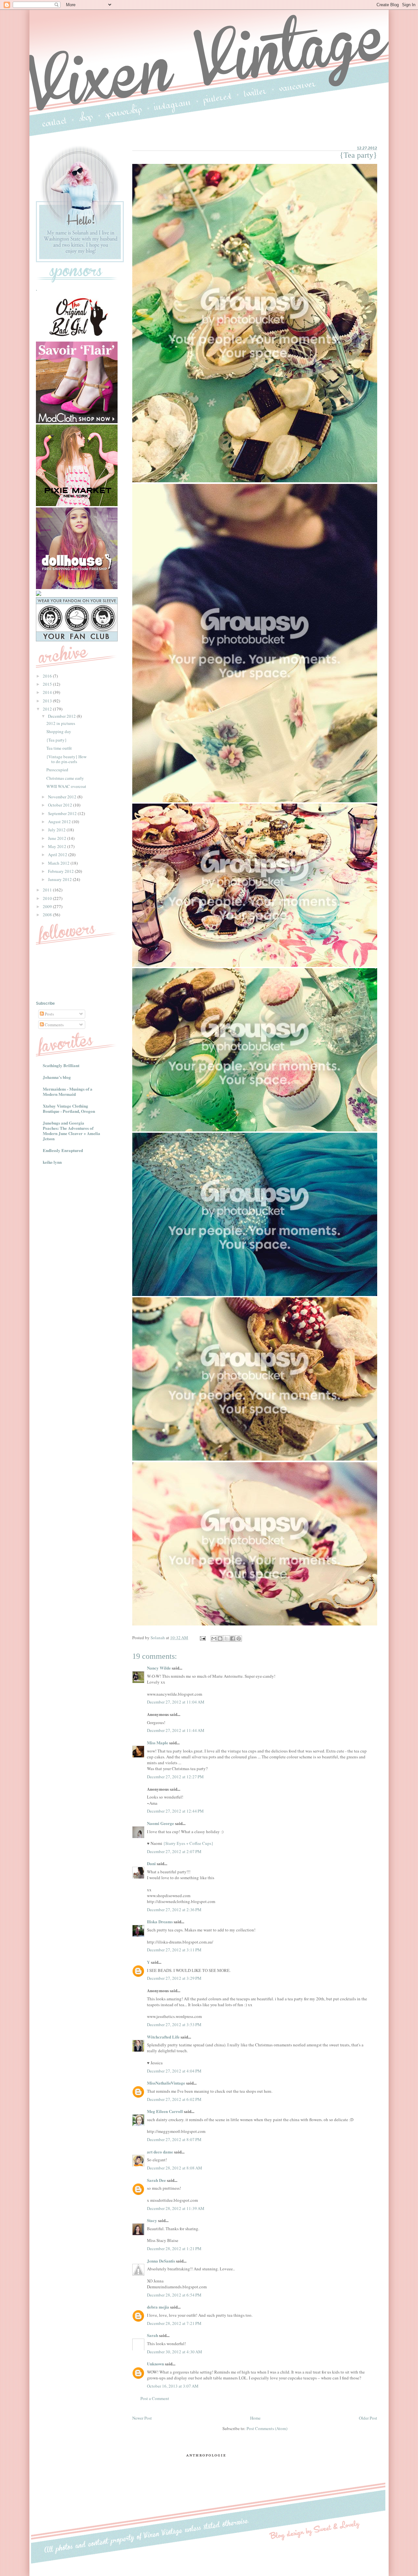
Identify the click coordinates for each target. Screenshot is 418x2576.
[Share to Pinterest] (239, 1639)
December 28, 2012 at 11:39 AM (176, 2208)
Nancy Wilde (159, 1668)
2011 (48, 890)
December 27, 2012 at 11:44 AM (176, 1730)
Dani (152, 1863)
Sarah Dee (156, 2180)
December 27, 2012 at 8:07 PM (174, 2139)
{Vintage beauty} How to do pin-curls (66, 759)
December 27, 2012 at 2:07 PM (174, 1851)
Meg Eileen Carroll (165, 2111)
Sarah (153, 2335)
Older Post (368, 2418)
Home (255, 2418)
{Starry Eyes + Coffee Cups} (188, 1843)
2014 (48, 692)
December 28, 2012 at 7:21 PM (174, 2323)
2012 (48, 709)
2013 (48, 701)
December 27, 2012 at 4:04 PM (174, 2071)
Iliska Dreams (160, 1921)
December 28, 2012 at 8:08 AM (175, 2168)
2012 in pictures (61, 723)
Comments (54, 1025)
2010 (48, 898)
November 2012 (63, 797)
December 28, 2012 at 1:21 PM (174, 2248)
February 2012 (61, 871)
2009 (48, 906)
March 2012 (59, 863)
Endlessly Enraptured (63, 1150)
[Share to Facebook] (233, 1639)
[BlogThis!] (220, 1639)
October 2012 (61, 805)
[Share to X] (226, 1639)
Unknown (155, 2364)
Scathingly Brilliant (61, 1065)
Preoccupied (57, 770)
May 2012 (58, 846)
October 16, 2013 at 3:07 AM (173, 2386)
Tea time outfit (59, 748)
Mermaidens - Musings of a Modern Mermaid (68, 1091)
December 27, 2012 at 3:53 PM (174, 2024)
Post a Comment (155, 2398)
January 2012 (60, 879)
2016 (48, 676)
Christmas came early (65, 778)
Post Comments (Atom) (267, 2428)
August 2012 (60, 822)
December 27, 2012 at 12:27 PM (175, 1777)
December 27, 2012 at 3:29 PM (174, 1978)
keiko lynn (52, 1162)
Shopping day (59, 731)
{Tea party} (56, 740)
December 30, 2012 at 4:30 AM (175, 2352)
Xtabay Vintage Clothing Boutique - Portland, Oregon (69, 1108)
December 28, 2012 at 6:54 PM (174, 2295)
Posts (49, 1014)
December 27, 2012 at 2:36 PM (174, 1910)
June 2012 (58, 838)
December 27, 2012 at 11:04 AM (176, 1702)
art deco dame (160, 2152)
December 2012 (62, 716)
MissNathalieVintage (166, 2083)
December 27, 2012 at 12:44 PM (175, 1811)
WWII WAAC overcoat (66, 786)
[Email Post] (202, 1638)
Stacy (152, 2220)
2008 (48, 915)
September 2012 (63, 813)
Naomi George (161, 1823)
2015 (48, 684)
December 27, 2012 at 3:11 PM (174, 1950)
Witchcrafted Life (163, 2037)
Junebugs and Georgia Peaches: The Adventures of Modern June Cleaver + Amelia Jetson (72, 1131)
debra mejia (158, 2307)
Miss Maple (158, 1743)
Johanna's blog (57, 1077)
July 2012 (57, 830)
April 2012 (58, 855)
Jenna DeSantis (161, 2261)
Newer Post (142, 2418)
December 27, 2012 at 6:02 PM (174, 2099)
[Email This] (214, 1639)
